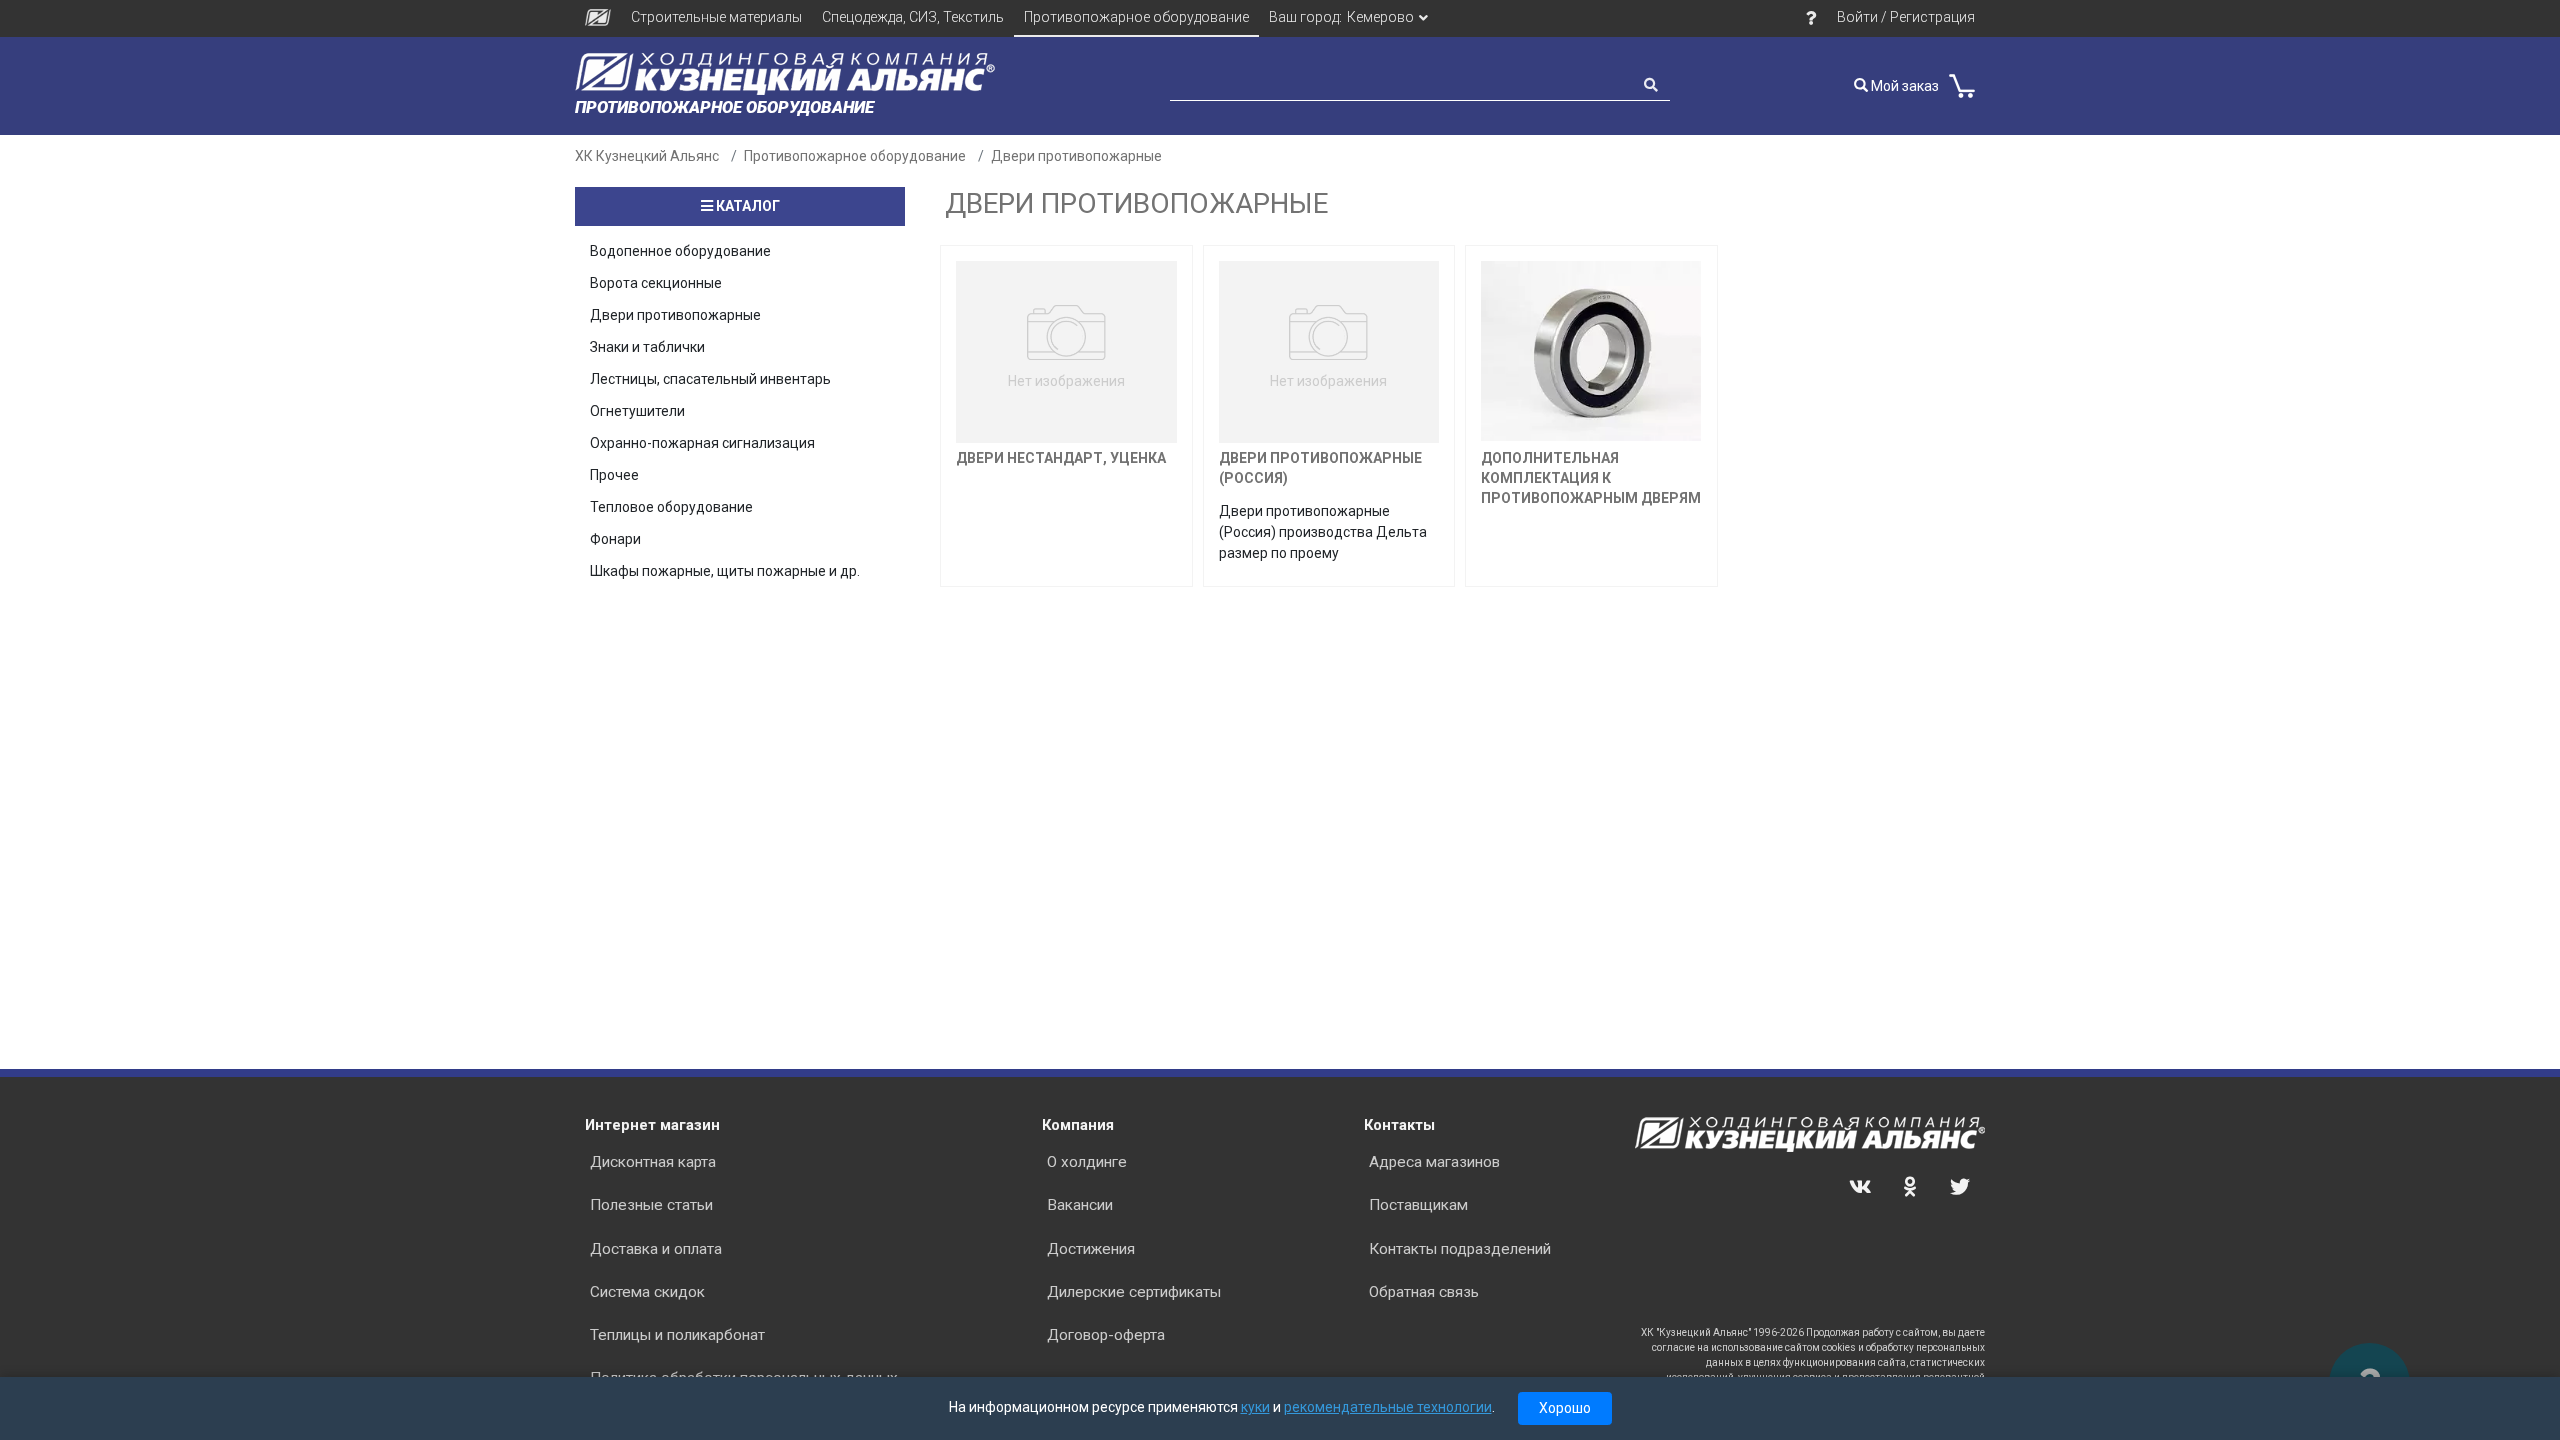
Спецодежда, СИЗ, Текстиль (913, 17)
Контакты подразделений (1460, 1249)
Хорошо (1565, 1408)
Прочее (614, 475)
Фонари (615, 539)
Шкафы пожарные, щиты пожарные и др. (725, 571)
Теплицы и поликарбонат (677, 1335)
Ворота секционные (656, 283)
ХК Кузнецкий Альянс (647, 156)
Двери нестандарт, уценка (1061, 458)
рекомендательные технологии (1388, 1407)
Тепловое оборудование (671, 507)
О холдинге (1087, 1162)
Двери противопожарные (1076, 156)
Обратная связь (1424, 1292)
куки (1255, 1407)
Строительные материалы (716, 17)
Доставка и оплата (656, 1249)
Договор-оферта (1106, 1335)
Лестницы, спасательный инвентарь (710, 379)
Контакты (1399, 1125)
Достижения (1091, 1249)
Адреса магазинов (1434, 1162)
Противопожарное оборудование (1136, 17)
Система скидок (647, 1292)
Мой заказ (1903, 86)
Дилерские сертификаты (1134, 1292)
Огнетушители (637, 411)
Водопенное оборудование (680, 251)
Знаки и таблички (647, 347)
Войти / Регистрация (1906, 17)
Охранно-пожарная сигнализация (702, 443)
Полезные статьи (651, 1205)
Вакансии (1080, 1205)
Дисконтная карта (653, 1162)
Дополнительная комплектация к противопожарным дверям (1591, 478)
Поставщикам (1418, 1205)
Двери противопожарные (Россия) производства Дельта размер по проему (1323, 532)
